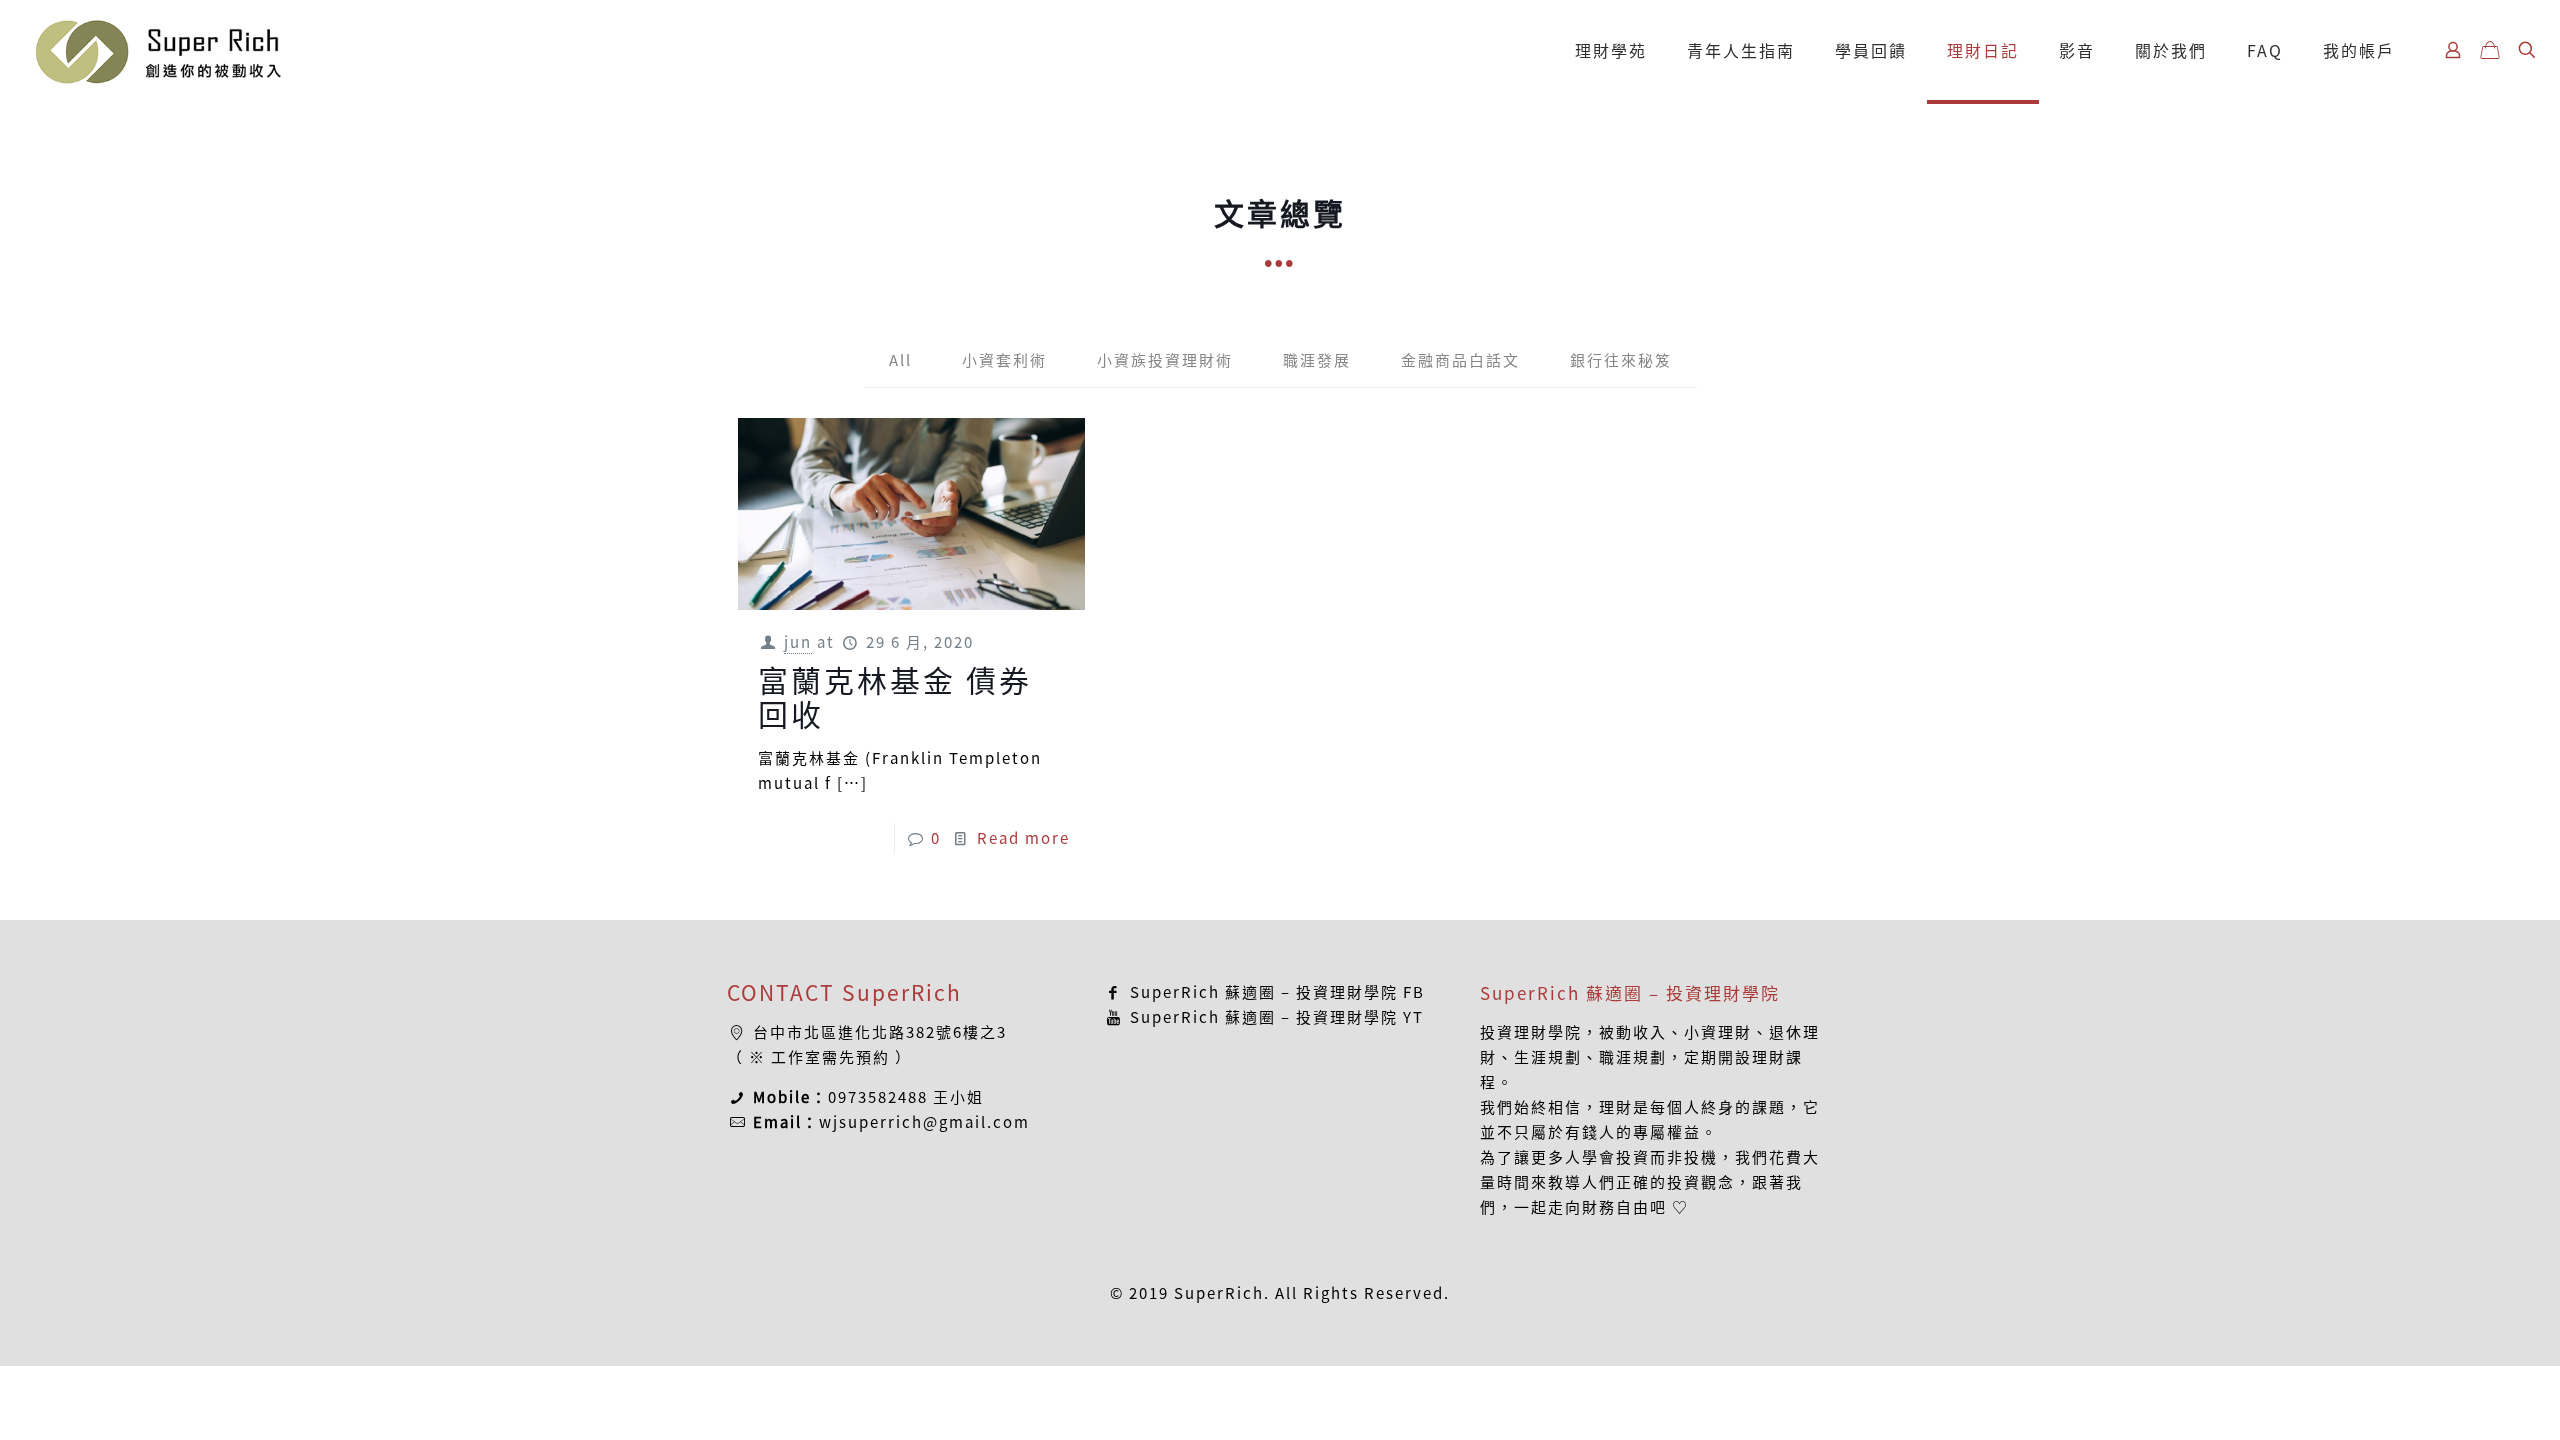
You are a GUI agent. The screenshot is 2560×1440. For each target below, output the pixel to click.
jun (798, 642)
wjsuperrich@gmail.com (924, 1122)
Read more (1023, 838)
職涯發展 (1317, 360)
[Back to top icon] (2464, 1399)
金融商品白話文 (1460, 360)
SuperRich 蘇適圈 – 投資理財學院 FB (1275, 992)
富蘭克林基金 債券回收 (895, 696)
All (900, 360)
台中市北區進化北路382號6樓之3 (880, 1032)
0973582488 (878, 1097)
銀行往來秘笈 (1621, 360)
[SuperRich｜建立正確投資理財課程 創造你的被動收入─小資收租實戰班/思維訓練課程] (157, 50)
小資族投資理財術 (1165, 360)
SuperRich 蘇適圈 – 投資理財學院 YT (1274, 1017)
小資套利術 (1004, 360)
